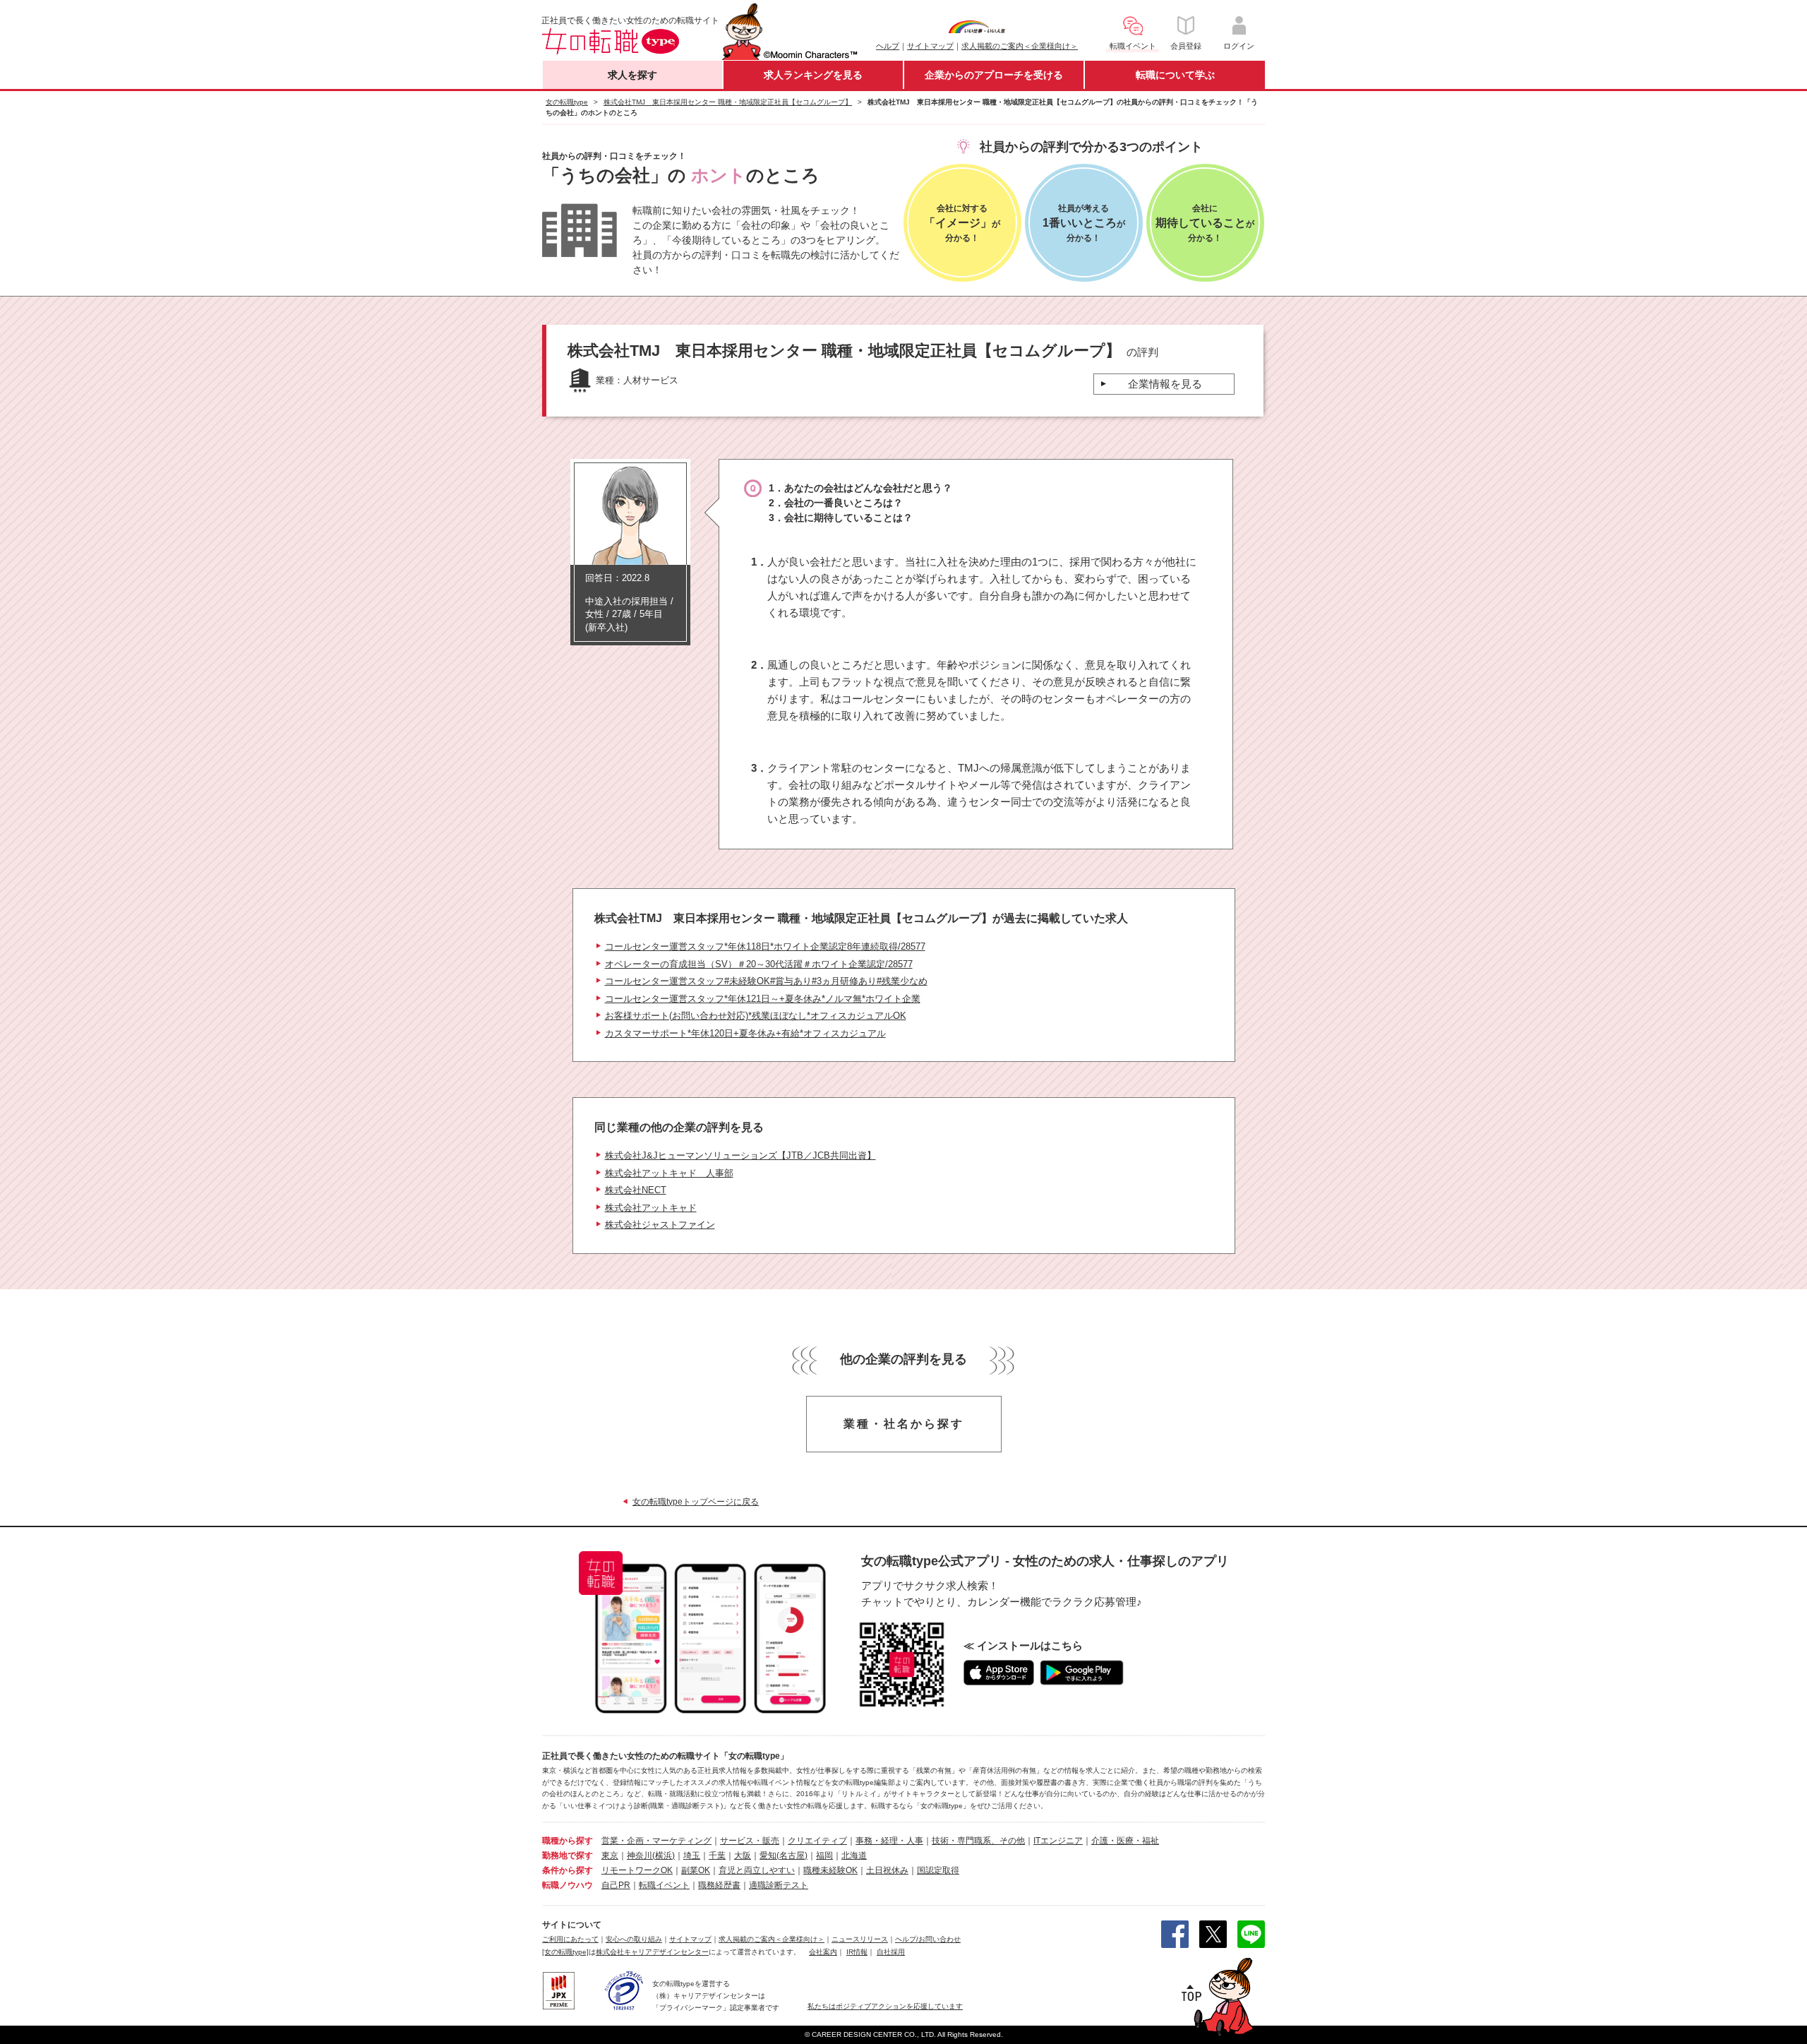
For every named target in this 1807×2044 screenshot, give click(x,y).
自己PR (616, 1885)
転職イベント (664, 1885)
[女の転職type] (565, 1952)
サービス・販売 (750, 1841)
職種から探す (568, 1841)
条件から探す (568, 1870)
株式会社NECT (636, 1190)
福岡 (824, 1855)
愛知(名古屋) (784, 1855)
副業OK (696, 1870)
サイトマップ (930, 46)
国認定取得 (938, 1870)
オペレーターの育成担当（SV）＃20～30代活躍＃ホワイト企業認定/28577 (759, 964)
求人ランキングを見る (813, 75)
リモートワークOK (637, 1870)
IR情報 (857, 1952)
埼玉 (692, 1855)
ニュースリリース (860, 1939)
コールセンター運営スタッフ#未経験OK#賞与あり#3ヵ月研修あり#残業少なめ (766, 981)
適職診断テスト (779, 1885)
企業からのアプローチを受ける (994, 75)
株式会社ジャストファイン (660, 1225)
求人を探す (632, 75)
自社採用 (891, 1952)
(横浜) (664, 1855)
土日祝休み (887, 1870)
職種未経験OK (830, 1870)
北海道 (854, 1855)
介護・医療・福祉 (1125, 1841)
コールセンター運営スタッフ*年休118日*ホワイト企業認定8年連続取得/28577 (765, 946)
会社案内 (823, 1952)
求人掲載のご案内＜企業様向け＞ (1020, 46)
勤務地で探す (568, 1855)
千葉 (717, 1855)
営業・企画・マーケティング (656, 1841)
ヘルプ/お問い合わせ (928, 1939)
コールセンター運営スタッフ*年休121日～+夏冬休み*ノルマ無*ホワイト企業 (763, 999)
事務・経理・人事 (889, 1841)
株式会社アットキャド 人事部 (669, 1173)
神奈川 (640, 1855)
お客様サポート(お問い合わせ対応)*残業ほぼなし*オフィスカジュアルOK (756, 1016)
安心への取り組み (634, 1939)
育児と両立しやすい (757, 1870)
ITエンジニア (1058, 1841)
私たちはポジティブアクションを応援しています (885, 2006)
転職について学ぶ (1175, 75)
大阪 (743, 1855)
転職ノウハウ (568, 1885)
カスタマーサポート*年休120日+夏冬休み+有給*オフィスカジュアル (745, 1033)
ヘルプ (888, 46)
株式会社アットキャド (651, 1208)
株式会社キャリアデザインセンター (652, 1952)
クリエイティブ (817, 1841)
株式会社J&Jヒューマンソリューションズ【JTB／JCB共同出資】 (740, 1155)
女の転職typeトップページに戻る (696, 1502)
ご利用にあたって (570, 1939)
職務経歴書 (719, 1885)
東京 (610, 1855)
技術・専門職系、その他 (978, 1841)
